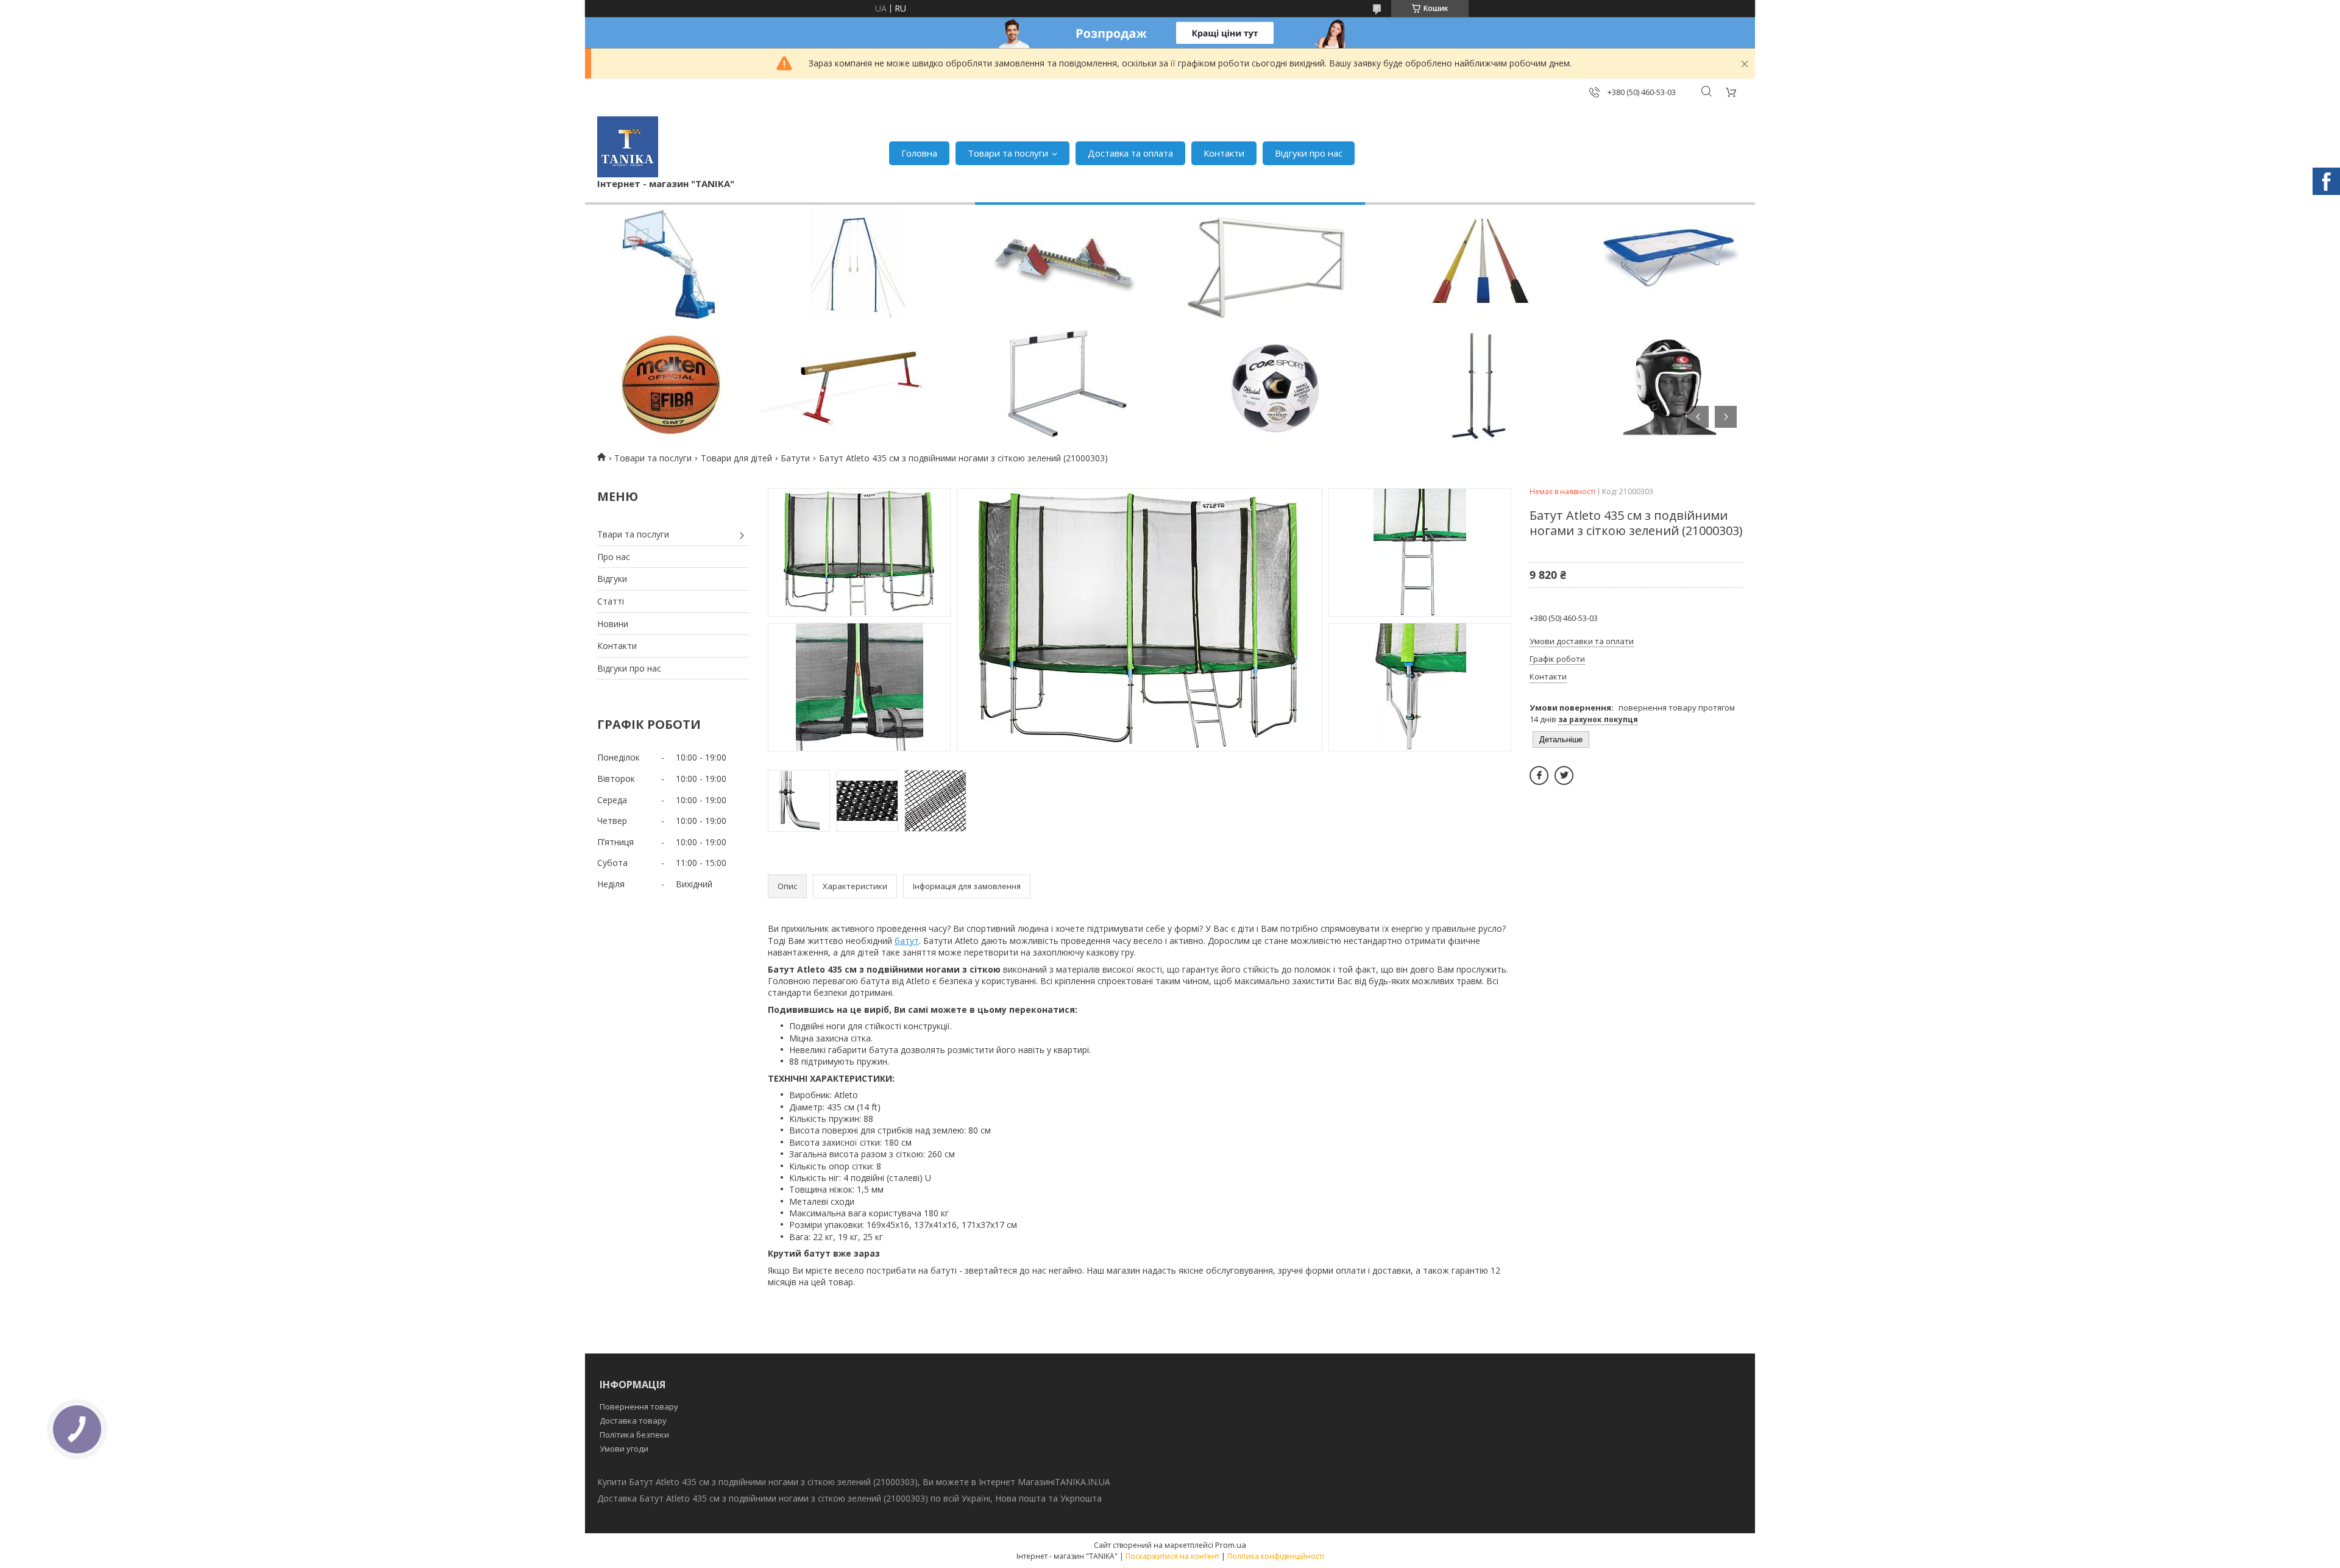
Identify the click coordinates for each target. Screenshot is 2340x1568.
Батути (795, 458)
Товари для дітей (736, 458)
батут (907, 941)
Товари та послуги (1008, 153)
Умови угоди (624, 1449)
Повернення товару (639, 1407)
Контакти (1224, 153)
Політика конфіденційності (1276, 1556)
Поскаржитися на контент (1172, 1556)
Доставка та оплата (1130, 153)
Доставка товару (633, 1421)
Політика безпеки (634, 1435)
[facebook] (1539, 775)
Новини (613, 624)
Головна (919, 153)
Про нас (614, 557)
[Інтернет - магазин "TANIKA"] (628, 147)
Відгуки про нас (1309, 153)
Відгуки (612, 579)
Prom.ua (1231, 1545)
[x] (1564, 775)
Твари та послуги (633, 534)
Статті (611, 601)
